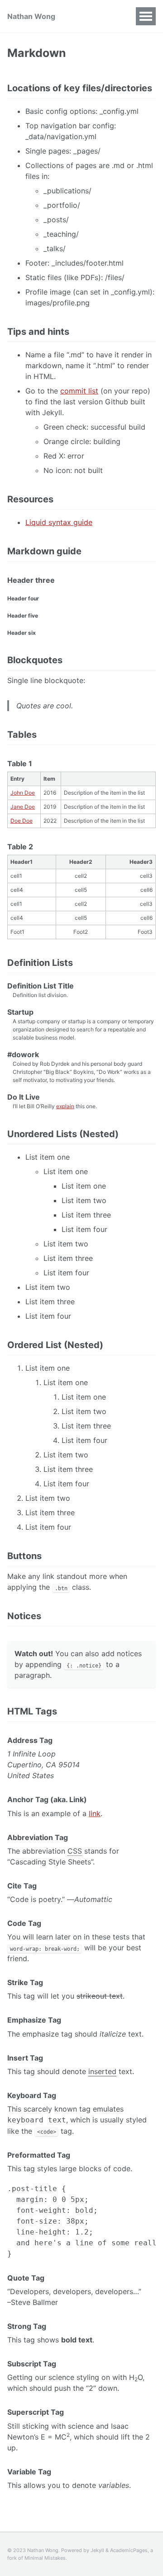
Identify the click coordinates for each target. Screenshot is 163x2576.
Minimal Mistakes (45, 2558)
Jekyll (97, 2550)
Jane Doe (23, 807)
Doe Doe (22, 821)
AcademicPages (129, 2550)
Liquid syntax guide (59, 522)
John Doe (23, 793)
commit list (79, 391)
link (95, 1813)
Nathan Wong (31, 16)
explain (65, 1106)
